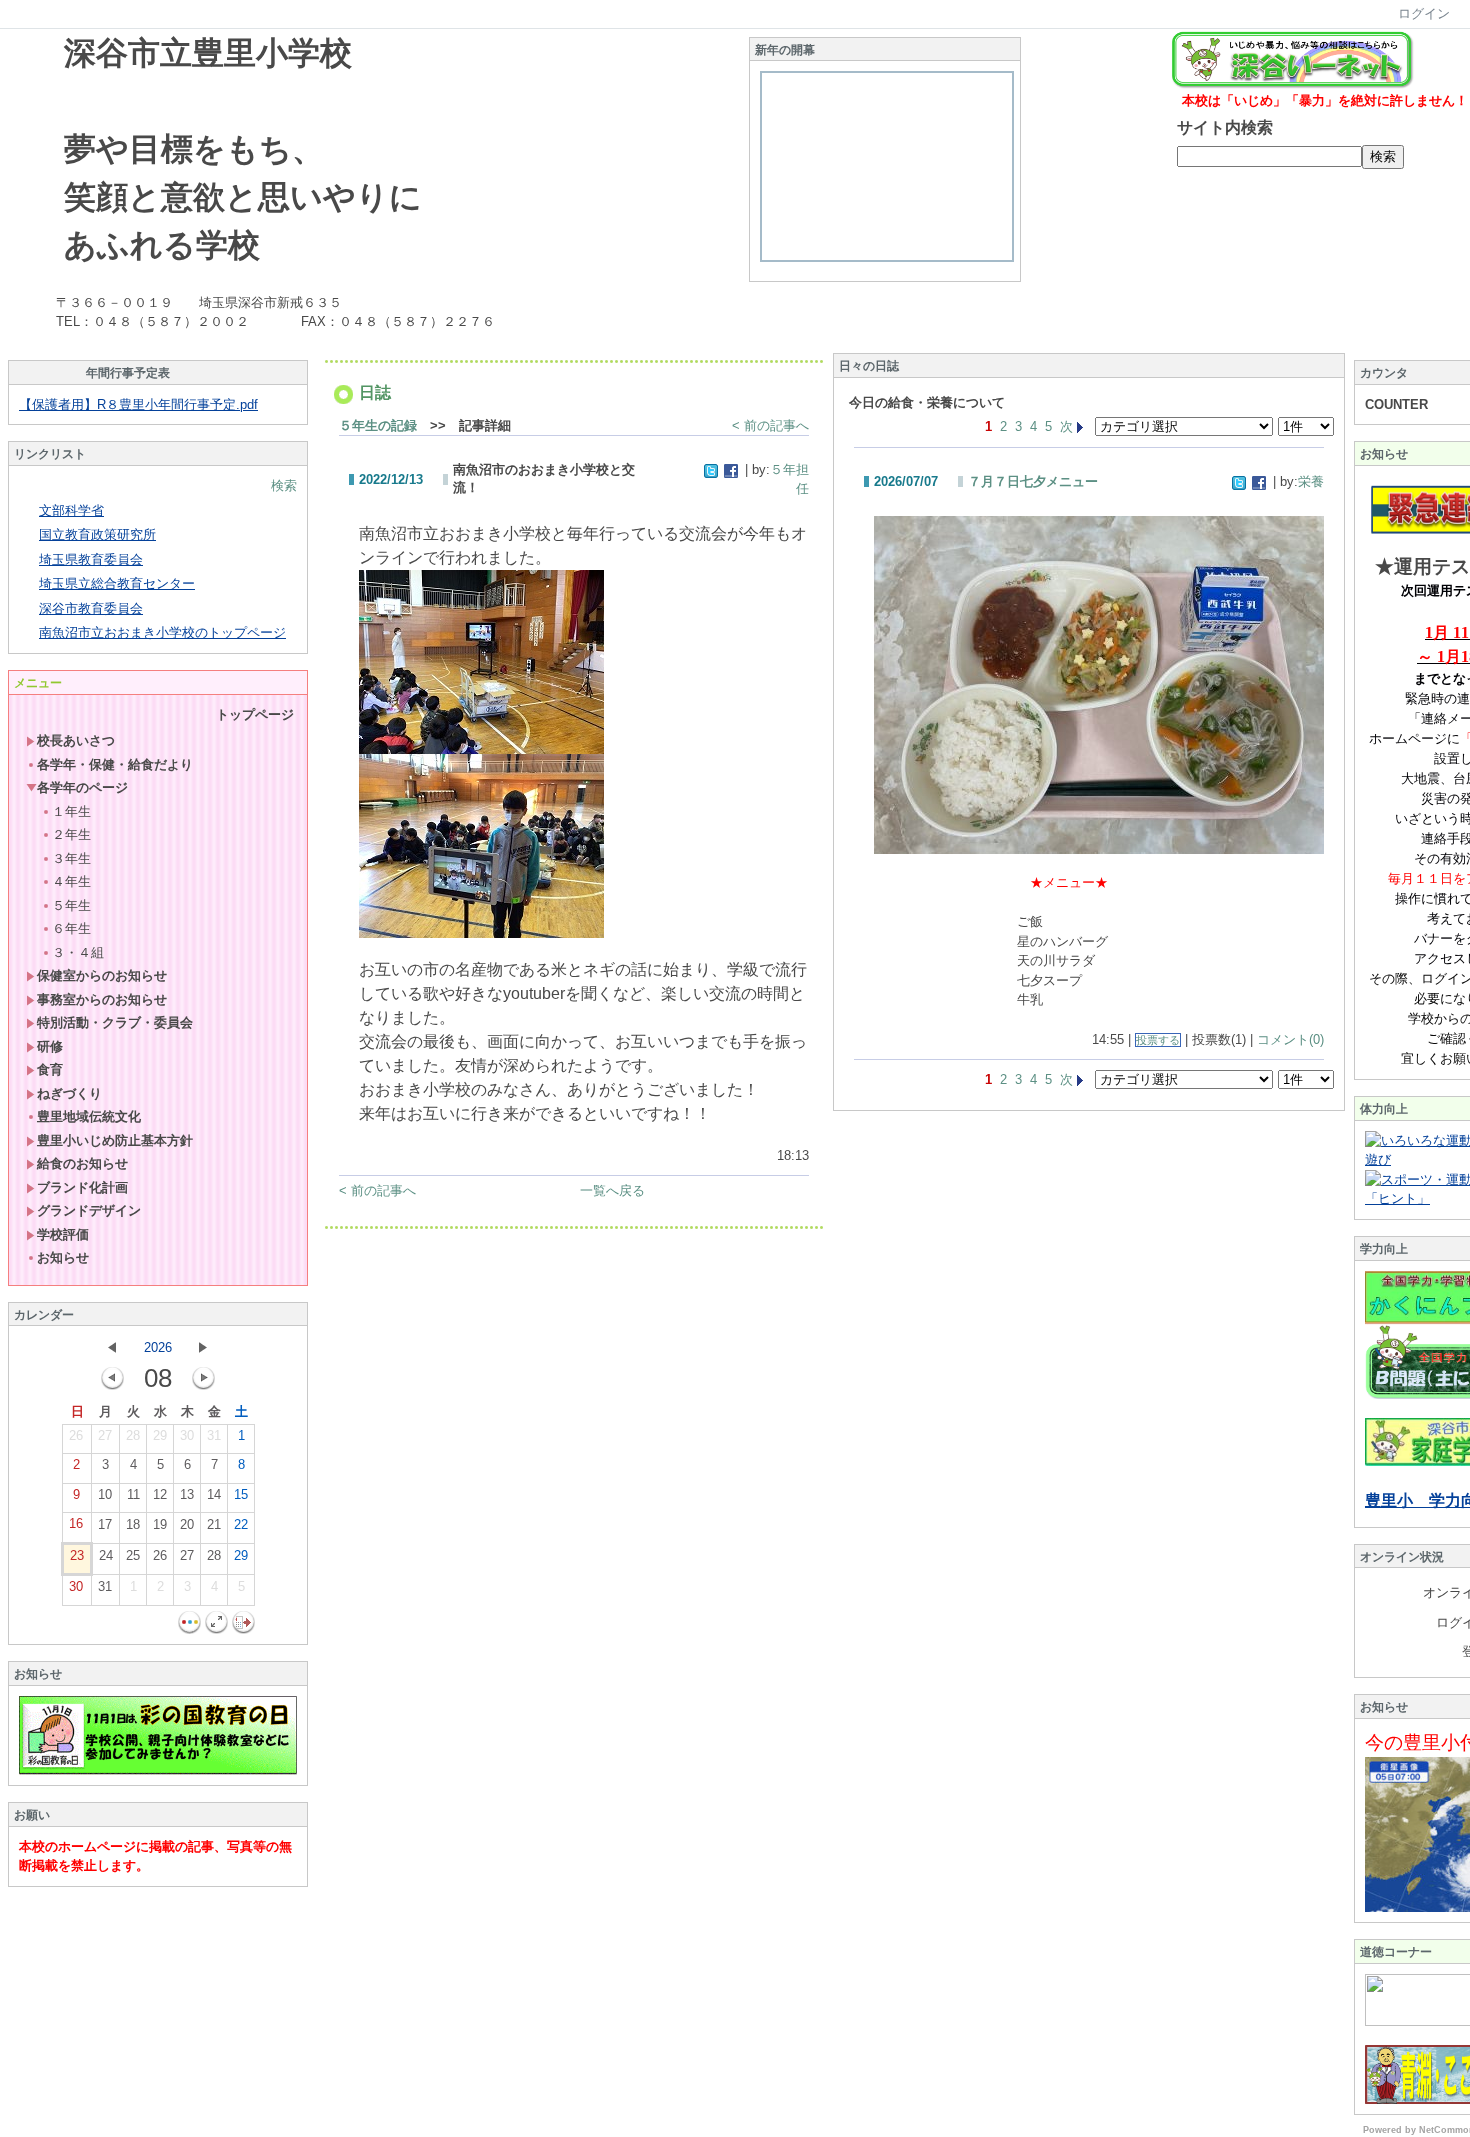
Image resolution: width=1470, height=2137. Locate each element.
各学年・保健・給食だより (115, 764)
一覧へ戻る (612, 1190)
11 (133, 1494)
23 (77, 1555)
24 (106, 1555)
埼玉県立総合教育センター (117, 583)
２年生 (71, 834)
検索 (284, 485)
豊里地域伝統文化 (89, 1116)
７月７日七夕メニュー (1033, 481)
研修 (50, 1046)
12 (160, 1494)
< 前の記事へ (770, 425)
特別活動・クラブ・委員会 (115, 1022)
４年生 (71, 881)
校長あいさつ (76, 740)
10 (105, 1494)
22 (241, 1524)
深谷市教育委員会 (91, 608)
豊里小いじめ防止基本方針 (115, 1140)
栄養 (1311, 481)
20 (187, 1524)
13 (187, 1494)
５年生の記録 (378, 425)
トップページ (255, 714)
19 (160, 1524)
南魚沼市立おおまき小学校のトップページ (162, 632)
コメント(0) (1290, 1039)
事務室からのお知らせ (102, 999)
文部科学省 (71, 510)
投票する (1158, 1040)
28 (133, 1435)
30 (187, 1435)
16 (76, 1523)
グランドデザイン (89, 1210)
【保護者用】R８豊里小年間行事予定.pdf (138, 404)
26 (76, 1435)
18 (133, 1524)
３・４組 (78, 952)
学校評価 (63, 1234)
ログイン (1424, 13)
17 (105, 1524)
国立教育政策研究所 (97, 534)
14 (214, 1494)
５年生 (71, 905)
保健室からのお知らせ (102, 975)
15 (241, 1494)
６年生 (71, 928)
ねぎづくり (69, 1093)
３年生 (71, 858)
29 (160, 1435)
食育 (50, 1069)
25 (133, 1555)
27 (105, 1435)
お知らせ (63, 1257)
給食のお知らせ (82, 1163)
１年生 (71, 811)
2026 (158, 1347)
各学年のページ (82, 787)
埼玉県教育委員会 (91, 559)
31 (214, 1435)
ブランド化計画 (82, 1187)
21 (214, 1524)
